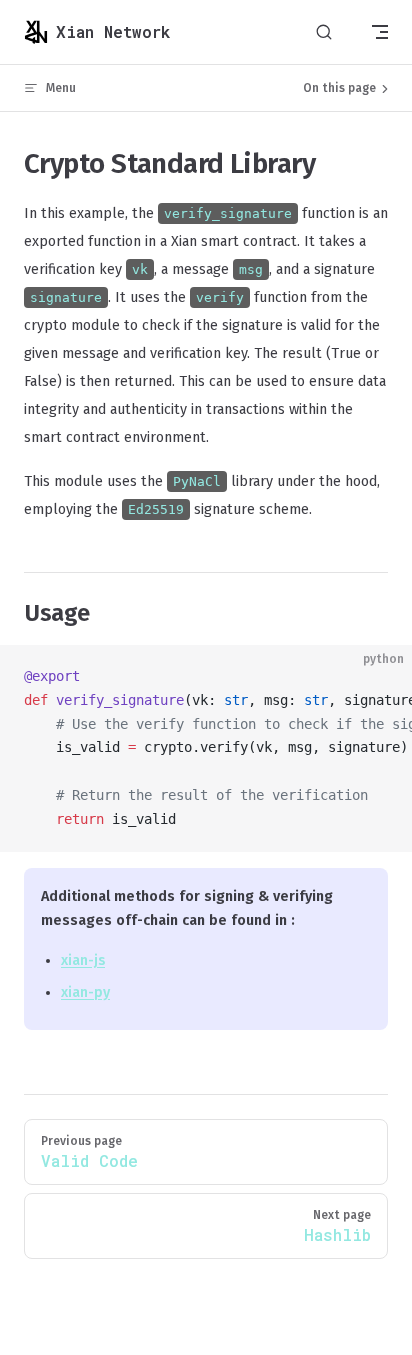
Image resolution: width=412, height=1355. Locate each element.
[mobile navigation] (380, 32)
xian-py (85, 992)
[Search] (324, 32)
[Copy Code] (380, 677)
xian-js (83, 960)
